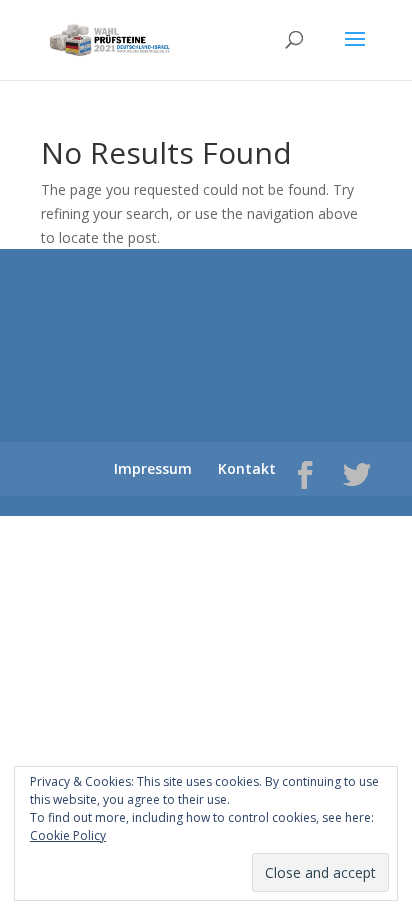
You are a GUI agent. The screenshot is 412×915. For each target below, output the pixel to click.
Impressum (153, 468)
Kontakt (247, 468)
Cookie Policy (68, 835)
